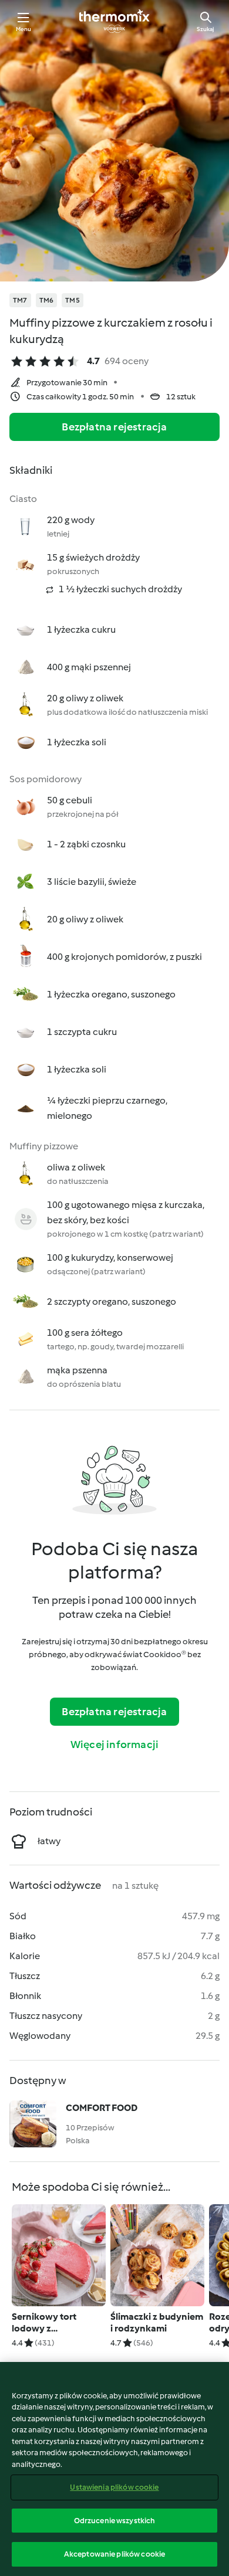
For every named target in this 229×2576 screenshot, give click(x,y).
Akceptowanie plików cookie (114, 2554)
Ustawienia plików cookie (114, 2487)
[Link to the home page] (114, 21)
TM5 (73, 300)
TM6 (47, 300)
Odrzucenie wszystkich (115, 2521)
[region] (114, 2469)
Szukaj (206, 29)
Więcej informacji (114, 1745)
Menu (24, 29)
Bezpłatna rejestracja (114, 427)
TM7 (20, 300)
